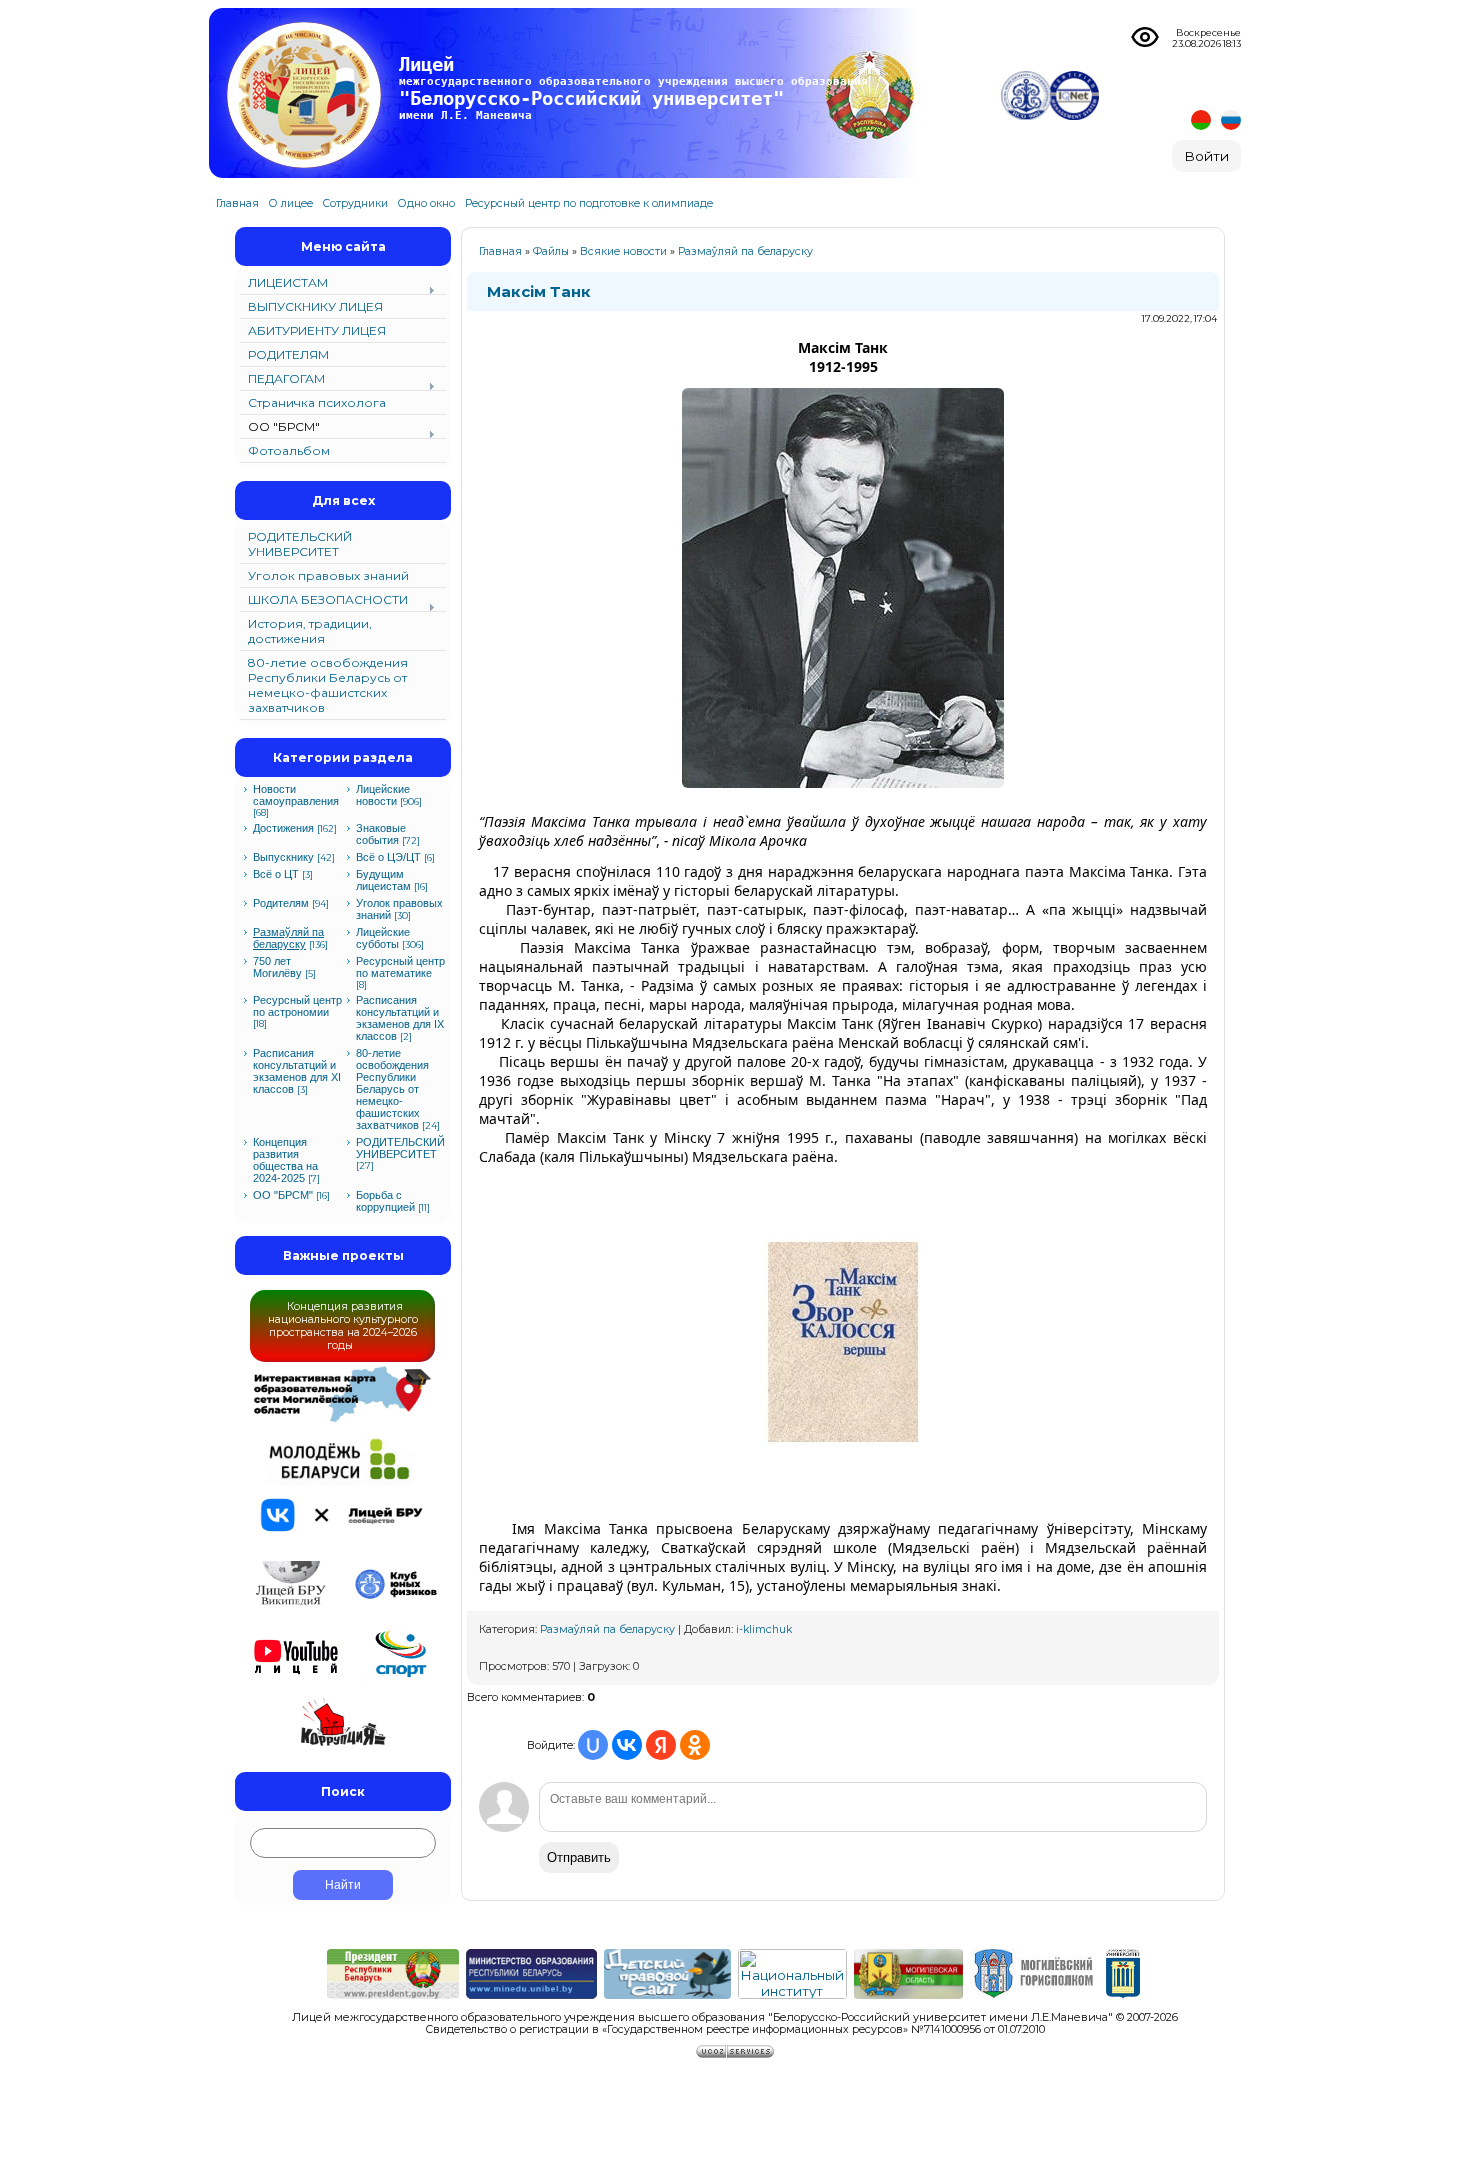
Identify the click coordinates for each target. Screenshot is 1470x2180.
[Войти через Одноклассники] (695, 1745)
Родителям (281, 903)
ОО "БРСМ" (283, 1195)
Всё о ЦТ (276, 874)
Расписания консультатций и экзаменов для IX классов (400, 1018)
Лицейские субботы (383, 938)
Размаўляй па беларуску (288, 938)
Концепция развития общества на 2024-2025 (285, 1160)
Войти (1206, 156)
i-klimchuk (764, 1629)
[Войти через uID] (593, 1745)
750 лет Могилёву (277, 967)
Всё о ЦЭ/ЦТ (388, 857)
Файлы (551, 251)
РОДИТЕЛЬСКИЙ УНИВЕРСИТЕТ (400, 1148)
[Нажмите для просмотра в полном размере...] (843, 794)
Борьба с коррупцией (385, 1201)
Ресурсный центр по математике (400, 967)
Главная (500, 251)
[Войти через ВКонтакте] (627, 1745)
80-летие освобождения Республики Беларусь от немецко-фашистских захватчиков (392, 1089)
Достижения (283, 828)
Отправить (579, 1857)
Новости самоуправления (296, 795)
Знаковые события (381, 834)
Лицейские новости (383, 795)
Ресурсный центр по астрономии (297, 1006)
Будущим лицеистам (383, 880)
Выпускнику (283, 857)
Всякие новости (623, 251)
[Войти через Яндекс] (661, 1745)
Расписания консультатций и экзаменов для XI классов (297, 1071)
